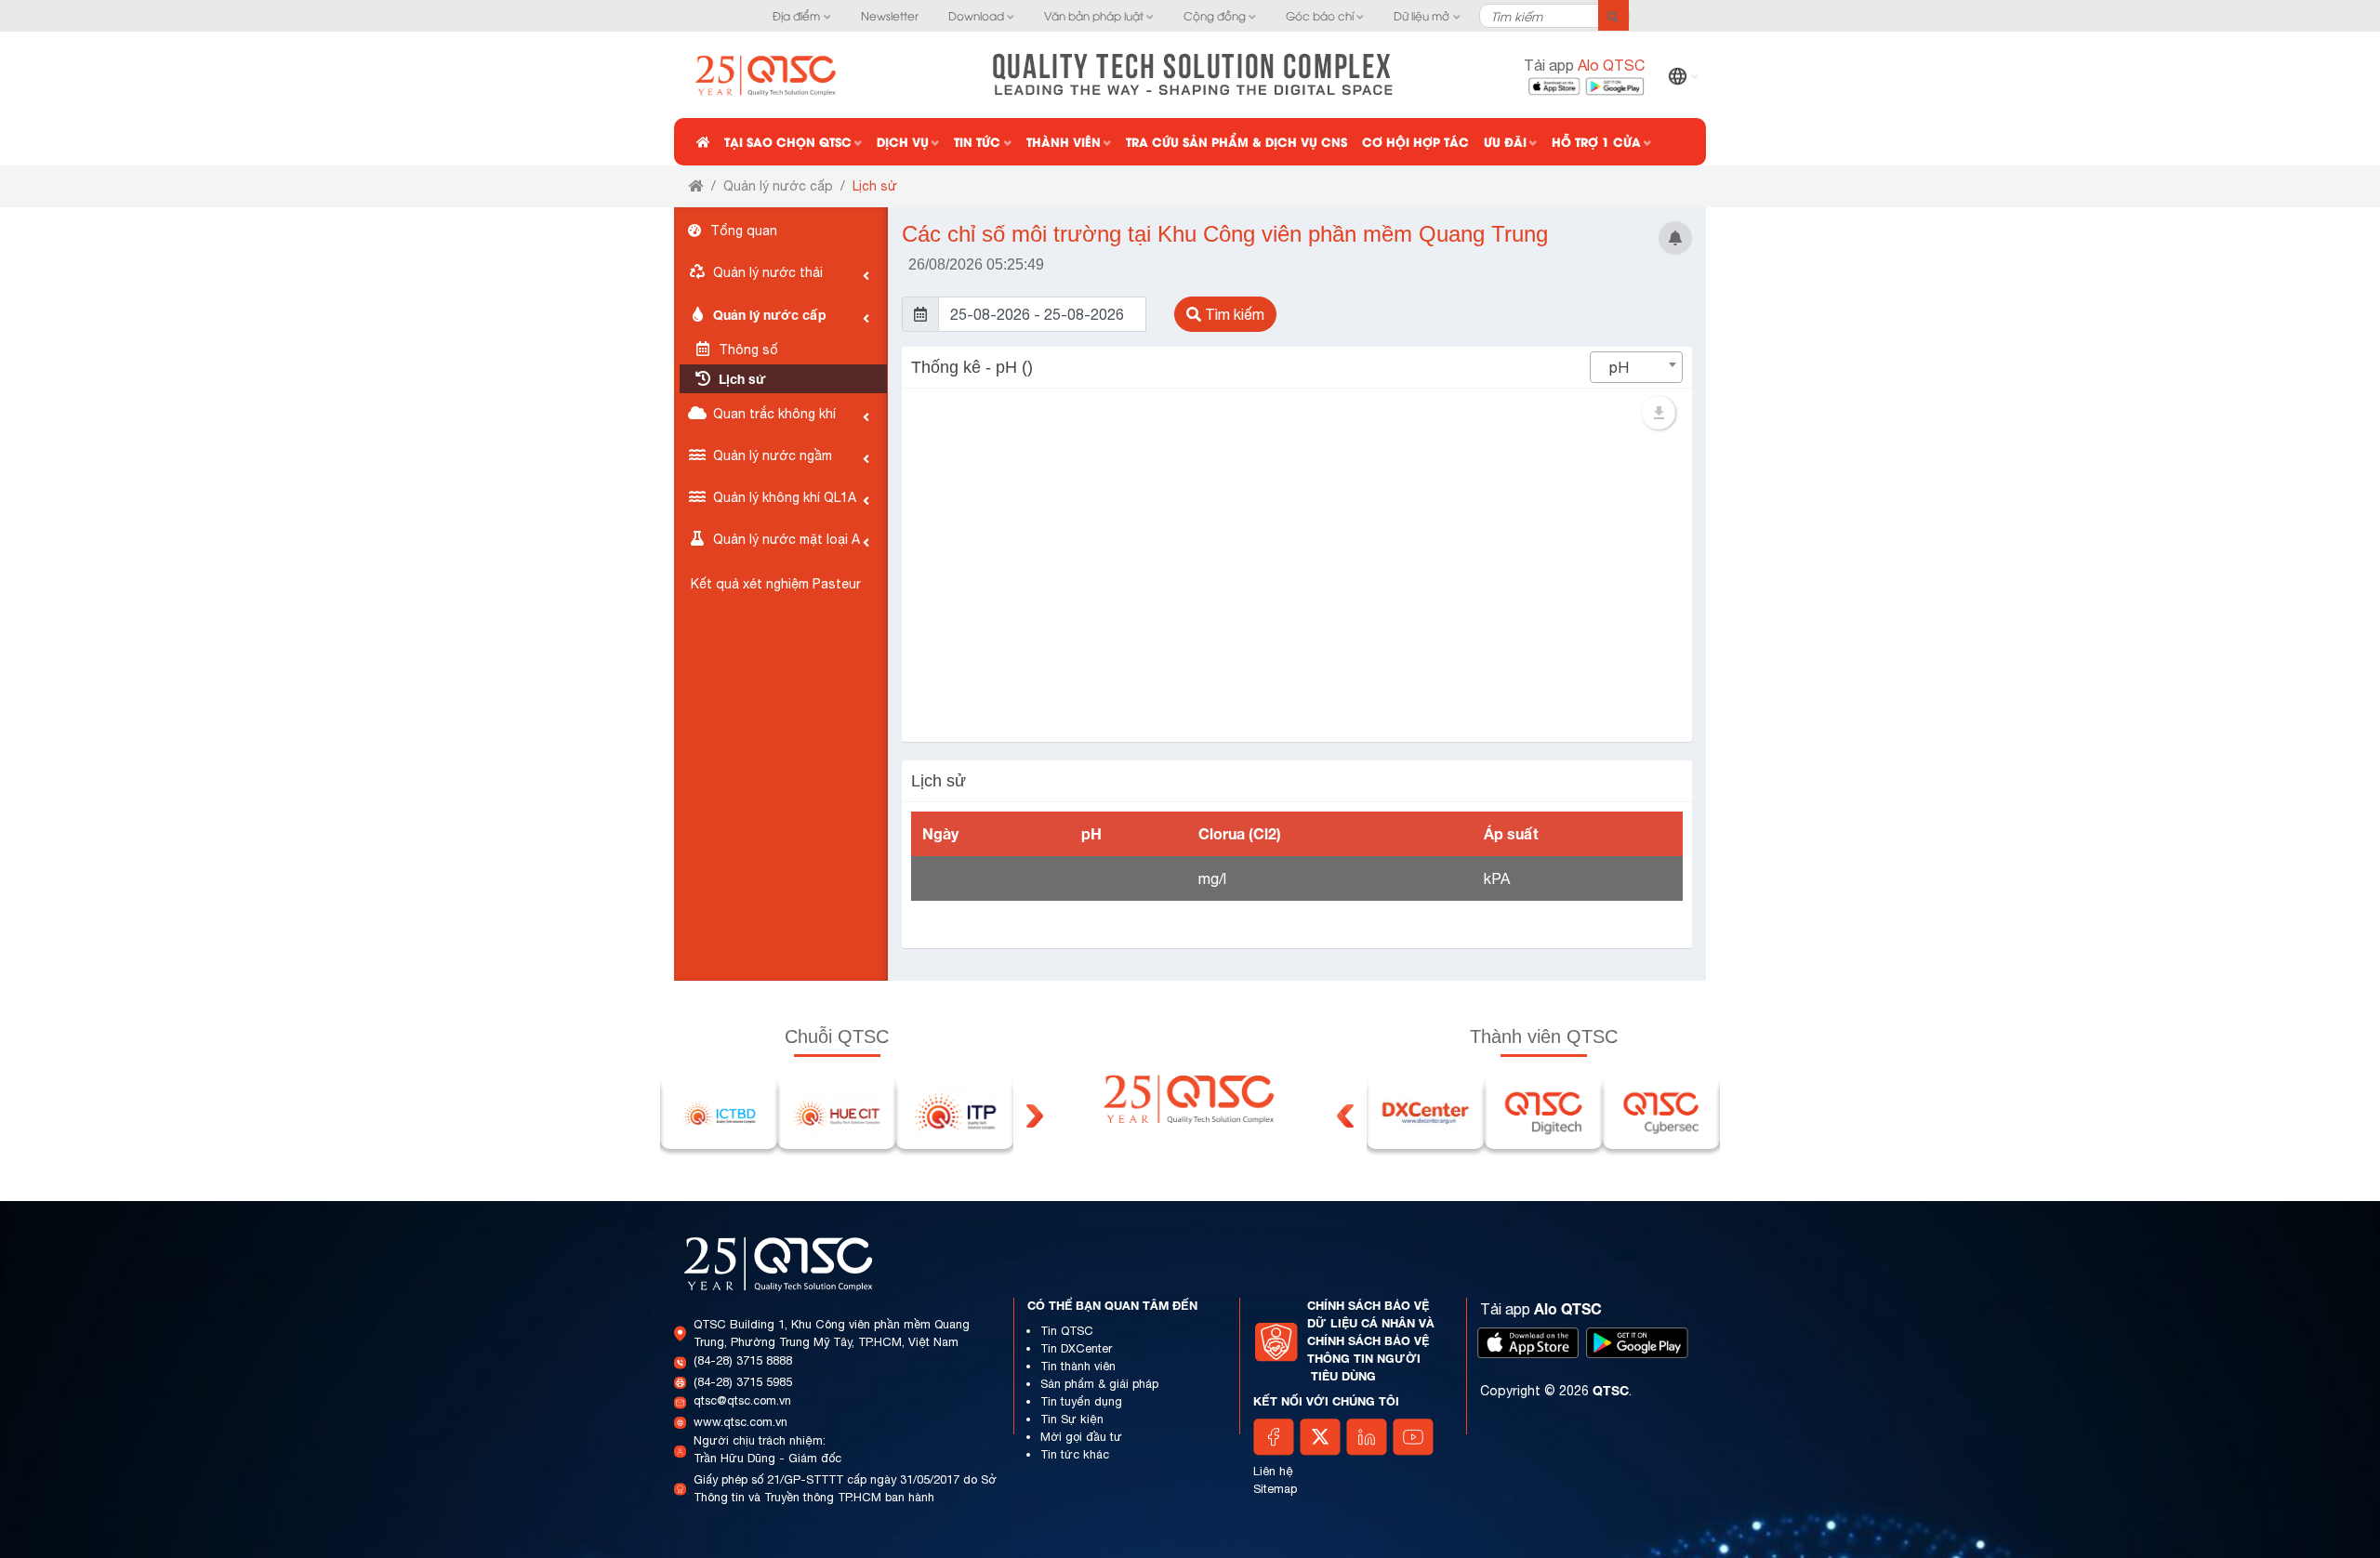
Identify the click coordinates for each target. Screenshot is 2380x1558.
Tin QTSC (1067, 1331)
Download (976, 15)
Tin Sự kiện (1072, 1419)
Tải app (1584, 65)
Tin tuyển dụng (1081, 1401)
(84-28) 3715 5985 (743, 1382)
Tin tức (977, 141)
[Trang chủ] (696, 186)
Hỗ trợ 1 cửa (1596, 141)
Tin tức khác (1075, 1454)
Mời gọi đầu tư (1081, 1437)
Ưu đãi (1505, 141)
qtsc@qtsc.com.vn (742, 1400)
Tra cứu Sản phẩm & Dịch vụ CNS (1236, 141)
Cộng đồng (1215, 15)
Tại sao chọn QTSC (788, 141)
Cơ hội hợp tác (1415, 141)
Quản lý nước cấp (778, 186)
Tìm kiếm (1233, 314)
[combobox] (1636, 367)
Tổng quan (742, 231)
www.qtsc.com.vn (740, 1422)
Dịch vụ (903, 141)
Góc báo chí (1320, 15)
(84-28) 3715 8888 (743, 1360)
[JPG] (1659, 413)
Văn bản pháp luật (1094, 15)
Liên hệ (1273, 1471)
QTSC (1611, 1390)
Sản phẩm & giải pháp (1099, 1384)
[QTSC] (767, 73)
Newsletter (890, 15)
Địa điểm (796, 15)
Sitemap (1275, 1489)
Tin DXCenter (1076, 1348)
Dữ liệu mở (1421, 15)
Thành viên (1064, 141)
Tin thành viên (1078, 1366)
